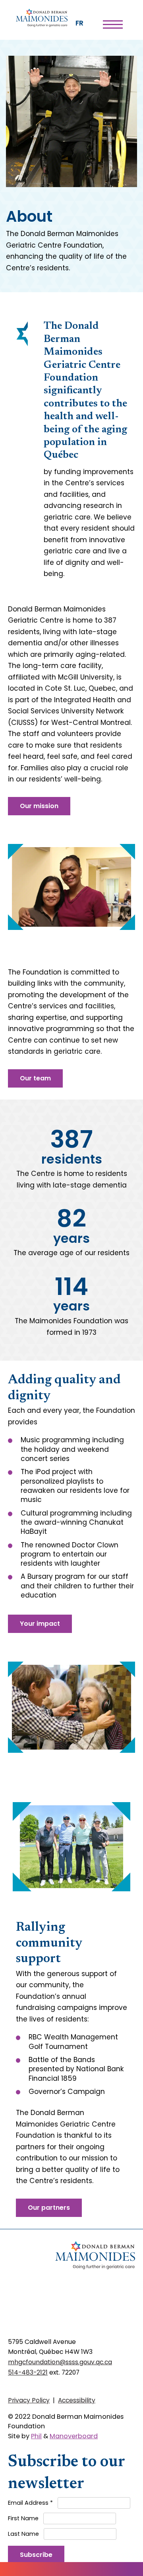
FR (79, 23)
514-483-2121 (28, 2372)
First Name (23, 2518)
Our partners (49, 2208)
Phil (36, 2436)
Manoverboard (74, 2436)
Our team (35, 1078)
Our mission (39, 806)
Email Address (30, 2503)
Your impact (40, 1624)
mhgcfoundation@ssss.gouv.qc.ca (60, 2362)
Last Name (23, 2534)
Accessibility (77, 2400)
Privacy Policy (29, 2400)
